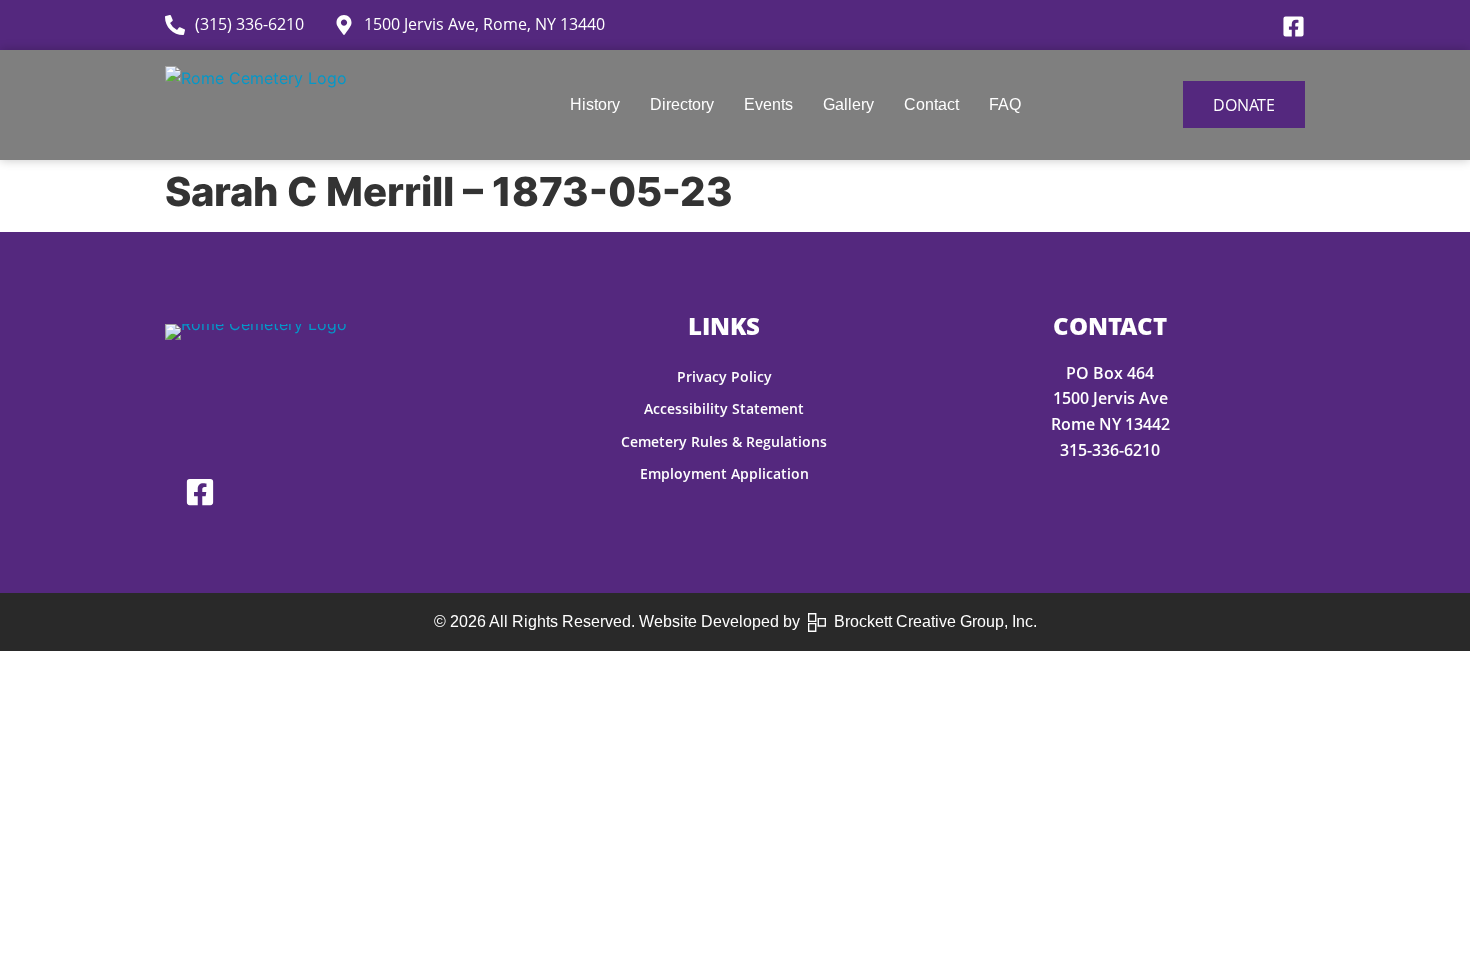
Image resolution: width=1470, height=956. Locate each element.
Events (768, 104)
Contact (931, 104)
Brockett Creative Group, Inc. (931, 621)
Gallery (848, 104)
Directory (682, 104)
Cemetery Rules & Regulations (724, 441)
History (595, 104)
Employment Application (724, 473)
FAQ (1005, 104)
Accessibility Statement (724, 408)
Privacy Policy (724, 376)
